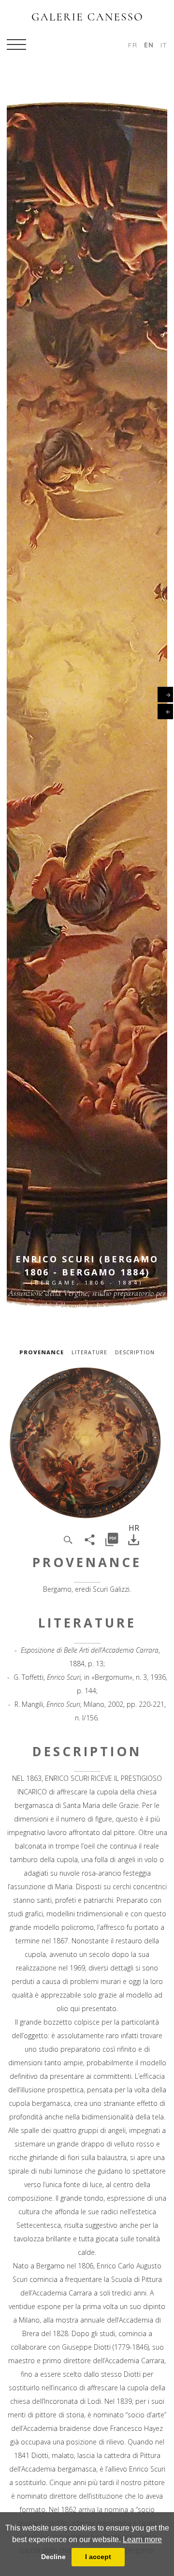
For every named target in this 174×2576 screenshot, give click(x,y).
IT (164, 45)
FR (133, 45)
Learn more (142, 2539)
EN (149, 45)
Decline (53, 2557)
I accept (98, 2557)
